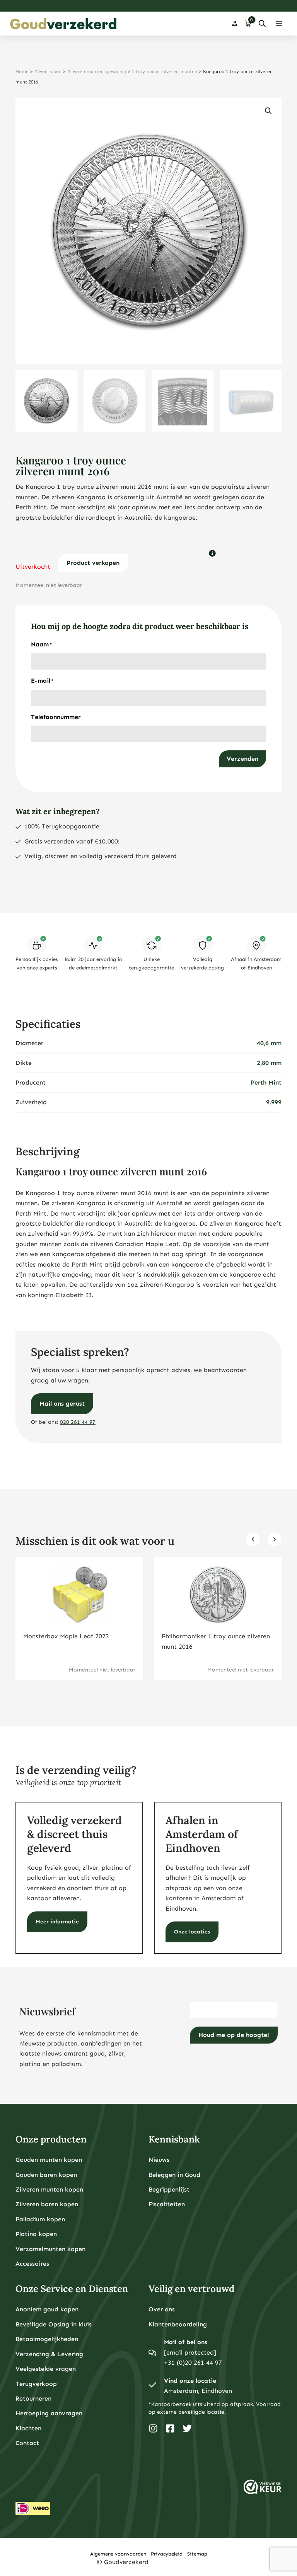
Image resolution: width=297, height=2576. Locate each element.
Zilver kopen (48, 71)
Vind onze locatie (190, 2381)
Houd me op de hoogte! (234, 2035)
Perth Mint (266, 1082)
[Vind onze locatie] (152, 2386)
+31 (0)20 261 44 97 (193, 2363)
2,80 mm (269, 1063)
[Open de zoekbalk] (262, 24)
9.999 (274, 1102)
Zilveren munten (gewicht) (97, 71)
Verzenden (242, 759)
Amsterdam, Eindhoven (198, 2391)
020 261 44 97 (78, 1422)
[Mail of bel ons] (152, 2353)
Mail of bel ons (186, 2342)
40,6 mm (269, 1043)
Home (22, 71)
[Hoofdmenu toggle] (279, 24)
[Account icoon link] (235, 24)
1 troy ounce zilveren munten (165, 71)
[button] (268, 111)
